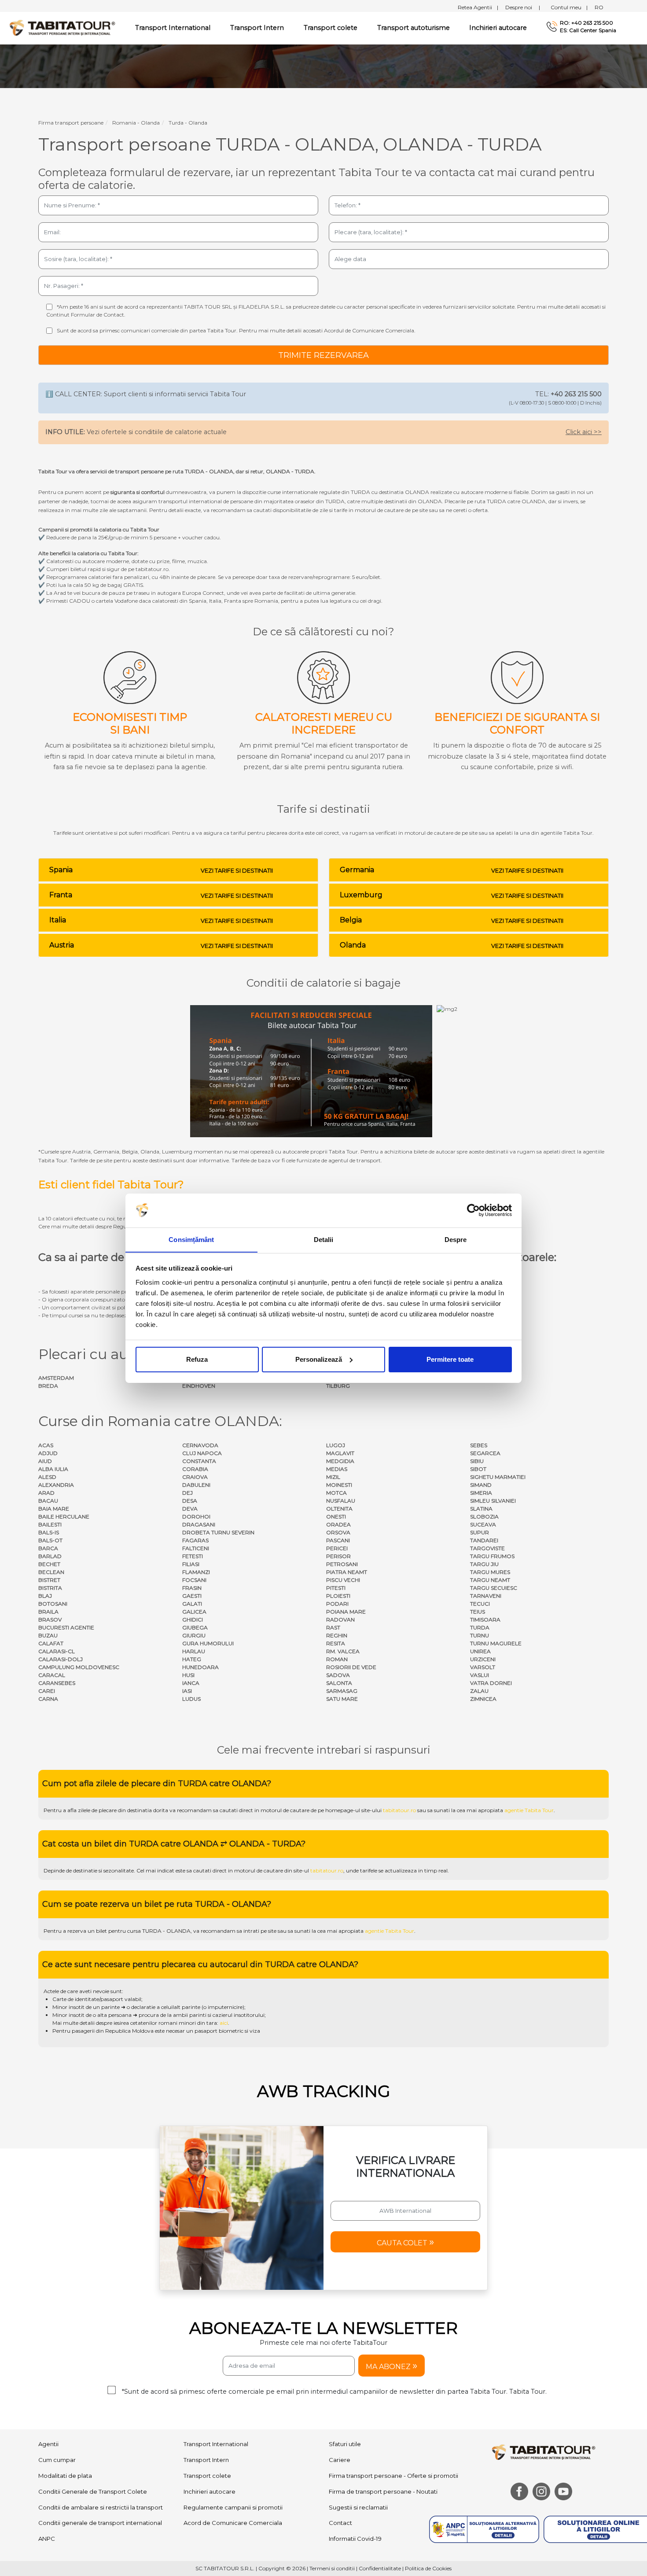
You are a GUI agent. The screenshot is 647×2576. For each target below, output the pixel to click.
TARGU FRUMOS (492, 1556)
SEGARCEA (485, 1453)
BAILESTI (50, 1524)
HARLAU (194, 1651)
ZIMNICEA (483, 1699)
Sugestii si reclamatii (358, 2507)
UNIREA (480, 1651)
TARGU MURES (490, 1572)
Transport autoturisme (414, 28)
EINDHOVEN (199, 1386)
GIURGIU (194, 1635)
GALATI (192, 1604)
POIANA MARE (346, 1612)
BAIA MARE (54, 1509)
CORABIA (195, 1469)
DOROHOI (196, 1516)
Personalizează (319, 1359)
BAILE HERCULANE (64, 1516)
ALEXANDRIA (56, 1485)
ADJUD (48, 1453)
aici (224, 2023)
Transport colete (331, 28)
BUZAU (48, 1635)
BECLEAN (51, 1572)
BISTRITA (50, 1588)
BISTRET (49, 1580)
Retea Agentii (478, 7)
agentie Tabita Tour (529, 1810)
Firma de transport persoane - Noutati (383, 2491)
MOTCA (336, 1493)
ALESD (47, 1477)
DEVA (190, 1509)
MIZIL (333, 1477)
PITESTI (336, 1588)
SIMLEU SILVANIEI (493, 1501)
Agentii (48, 2444)
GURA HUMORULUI (208, 1643)
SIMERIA (481, 1493)
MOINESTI (339, 1485)
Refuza (197, 1359)
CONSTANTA (199, 1461)
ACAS (46, 1445)
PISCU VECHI (343, 1580)
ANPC (47, 2539)
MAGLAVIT (340, 1453)
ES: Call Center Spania (588, 30)
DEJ (187, 1493)
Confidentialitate (380, 2568)
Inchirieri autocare (498, 28)
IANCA (191, 1683)
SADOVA (338, 1675)
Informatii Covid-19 (355, 2539)
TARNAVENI (486, 1596)
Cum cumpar (57, 2460)
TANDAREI (484, 1540)
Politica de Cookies (428, 2568)
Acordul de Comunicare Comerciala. (370, 330)
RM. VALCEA (343, 1651)
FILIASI (191, 1564)
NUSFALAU (341, 1501)
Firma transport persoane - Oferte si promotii (393, 2476)
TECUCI (480, 1604)
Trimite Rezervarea (323, 355)
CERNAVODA (200, 1445)
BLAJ (45, 1596)
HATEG (192, 1659)
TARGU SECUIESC (494, 1588)
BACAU (48, 1501)
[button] (405, 2242)
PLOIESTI (338, 1596)
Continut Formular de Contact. (86, 315)
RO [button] (599, 7)
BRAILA (48, 1612)
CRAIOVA (195, 1477)
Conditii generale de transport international (100, 2523)
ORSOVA (338, 1532)
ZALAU (479, 1691)
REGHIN (337, 1635)
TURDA (480, 1627)
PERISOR (338, 1556)
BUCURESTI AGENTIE (66, 1627)
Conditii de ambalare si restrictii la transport (101, 2507)
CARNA (48, 1699)
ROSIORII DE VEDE (351, 1667)
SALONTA (339, 1683)
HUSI (188, 1675)
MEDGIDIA (340, 1461)
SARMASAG (342, 1691)
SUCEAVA (483, 1524)
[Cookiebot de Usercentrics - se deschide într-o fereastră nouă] (473, 1210)
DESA (190, 1501)
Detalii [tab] (324, 1239)
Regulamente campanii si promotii (233, 2507)
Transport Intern (257, 28)
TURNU (480, 1635)
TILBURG (338, 1386)
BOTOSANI (53, 1604)
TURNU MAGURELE (496, 1643)
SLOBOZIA (484, 1516)
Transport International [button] (173, 28)
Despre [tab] (456, 1239)
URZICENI (483, 1659)
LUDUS (191, 1699)
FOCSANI (194, 1580)
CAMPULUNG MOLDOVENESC (79, 1667)
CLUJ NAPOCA (202, 1453)
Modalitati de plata (65, 2476)
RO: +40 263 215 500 (586, 23)
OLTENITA (339, 1509)
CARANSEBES (57, 1683)
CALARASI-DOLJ (61, 1659)
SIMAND (481, 1485)
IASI (187, 1691)
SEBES (479, 1445)
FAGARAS (195, 1540)
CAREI (47, 1691)
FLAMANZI (196, 1572)
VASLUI (480, 1675)
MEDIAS (337, 1469)
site (272, 1931)
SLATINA (481, 1509)
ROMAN (337, 1659)
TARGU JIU (484, 1564)
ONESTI (336, 1516)
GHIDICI (193, 1620)
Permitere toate (450, 1359)
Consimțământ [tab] (191, 1239)
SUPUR (480, 1532)
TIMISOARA (485, 1620)
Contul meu (569, 7)
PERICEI (337, 1548)
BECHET (49, 1564)
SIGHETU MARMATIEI (498, 1477)
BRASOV (50, 1620)
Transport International (216, 2444)
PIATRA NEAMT (347, 1572)
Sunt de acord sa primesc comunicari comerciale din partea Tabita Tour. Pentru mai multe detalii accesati (236, 330)
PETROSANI (342, 1564)
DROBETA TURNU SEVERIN (218, 1532)
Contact (340, 2523)
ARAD (46, 1493)
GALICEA (194, 1612)
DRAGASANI (199, 1524)
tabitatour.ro (399, 1810)
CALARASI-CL (57, 1651)
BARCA (48, 1548)
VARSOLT (483, 1667)
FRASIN (192, 1588)
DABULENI (196, 1485)
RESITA (336, 1643)
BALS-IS (49, 1532)
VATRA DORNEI (491, 1683)
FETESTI (193, 1556)
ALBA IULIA (53, 1469)
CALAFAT (51, 1643)
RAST (333, 1627)
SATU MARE (342, 1699)
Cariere (340, 2460)
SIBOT (478, 1469)
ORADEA (338, 1524)
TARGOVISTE (487, 1548)
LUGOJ (336, 1445)
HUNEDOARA (200, 1667)
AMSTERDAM (56, 1378)
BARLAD (50, 1556)
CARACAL (52, 1675)
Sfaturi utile (345, 2444)
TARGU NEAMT (490, 1580)
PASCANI (338, 1540)
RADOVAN (340, 1620)
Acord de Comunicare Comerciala (233, 2523)
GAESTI (192, 1596)
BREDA (48, 1386)
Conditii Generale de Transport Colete (93, 2491)
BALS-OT (50, 1540)
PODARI (337, 1604)
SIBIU (477, 1461)
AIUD (45, 1461)
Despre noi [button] (523, 7)
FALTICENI (196, 1548)
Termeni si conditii (332, 2568)
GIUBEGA (195, 1627)
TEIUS (478, 1612)
